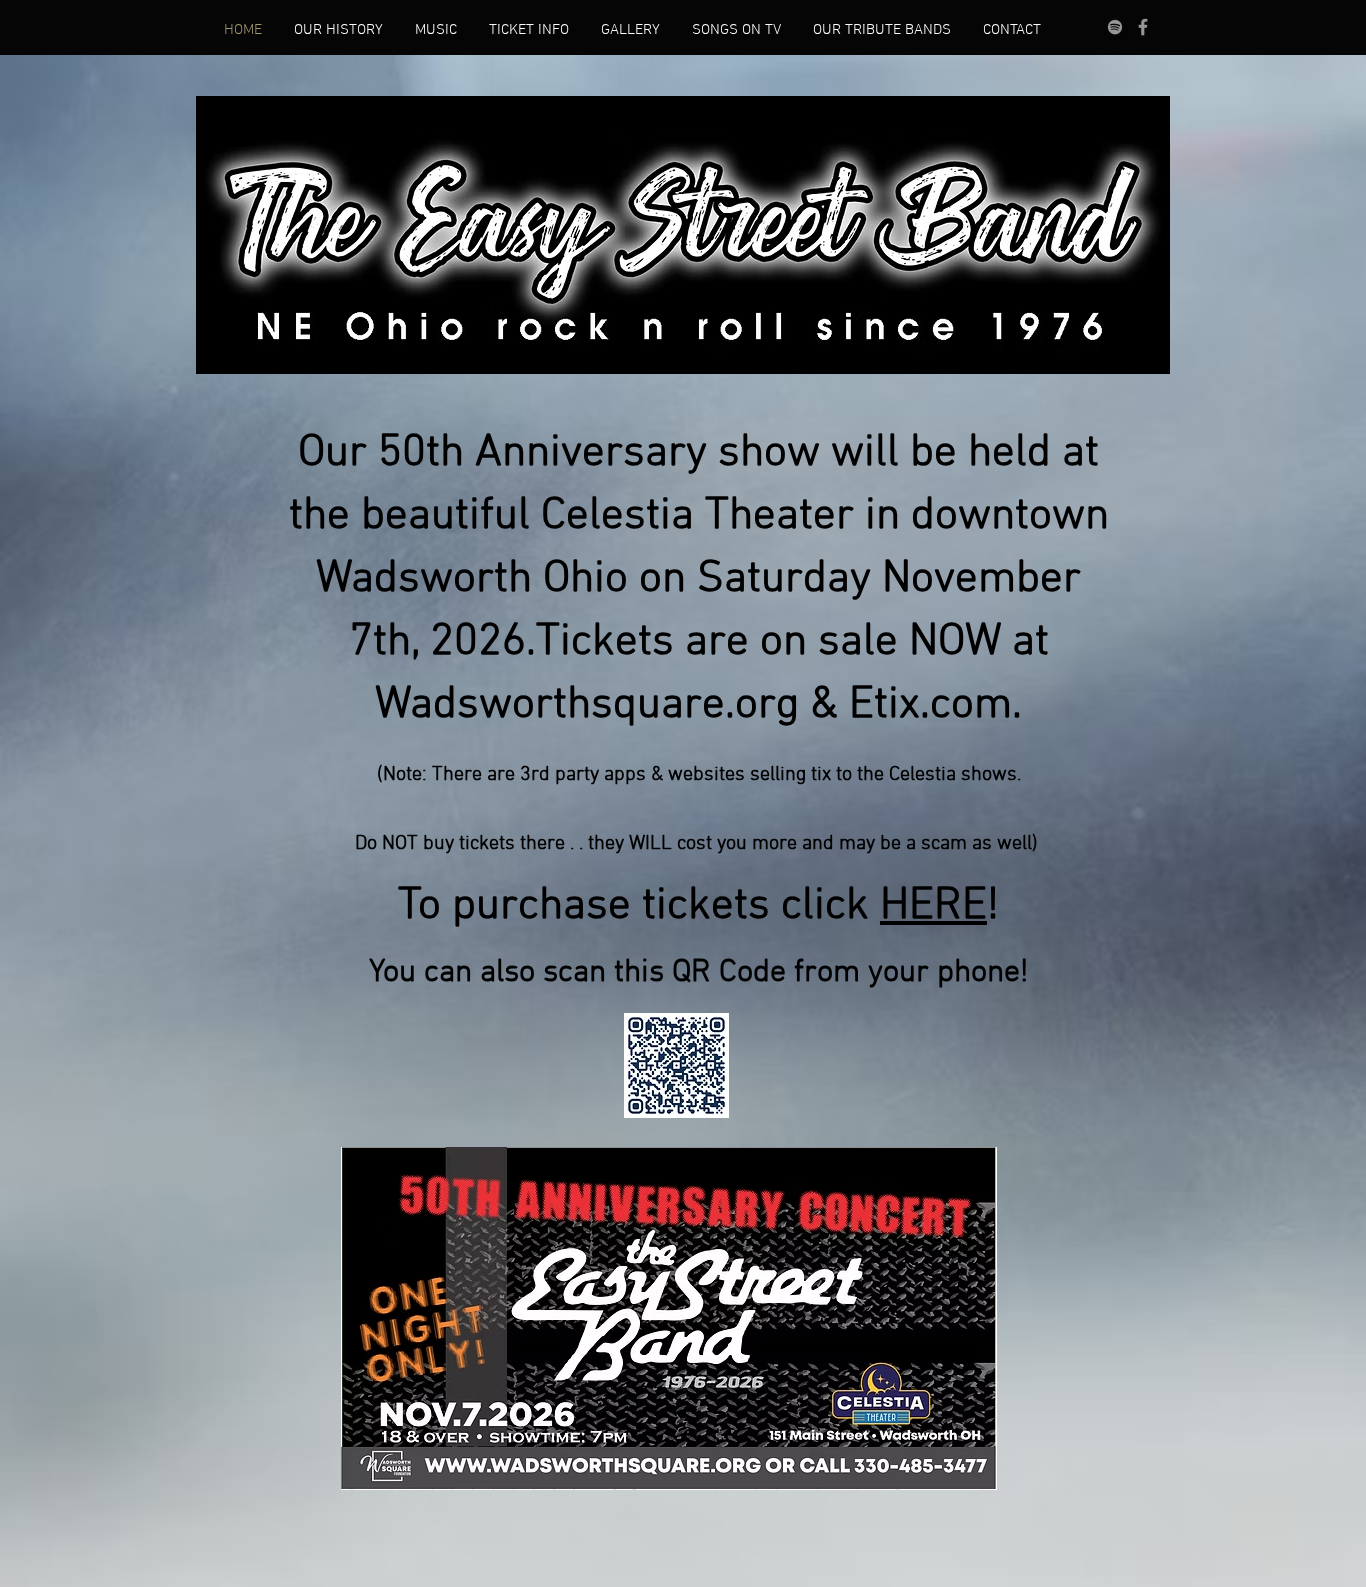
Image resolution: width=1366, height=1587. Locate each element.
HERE (933, 907)
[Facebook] (1143, 27)
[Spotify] (1115, 27)
